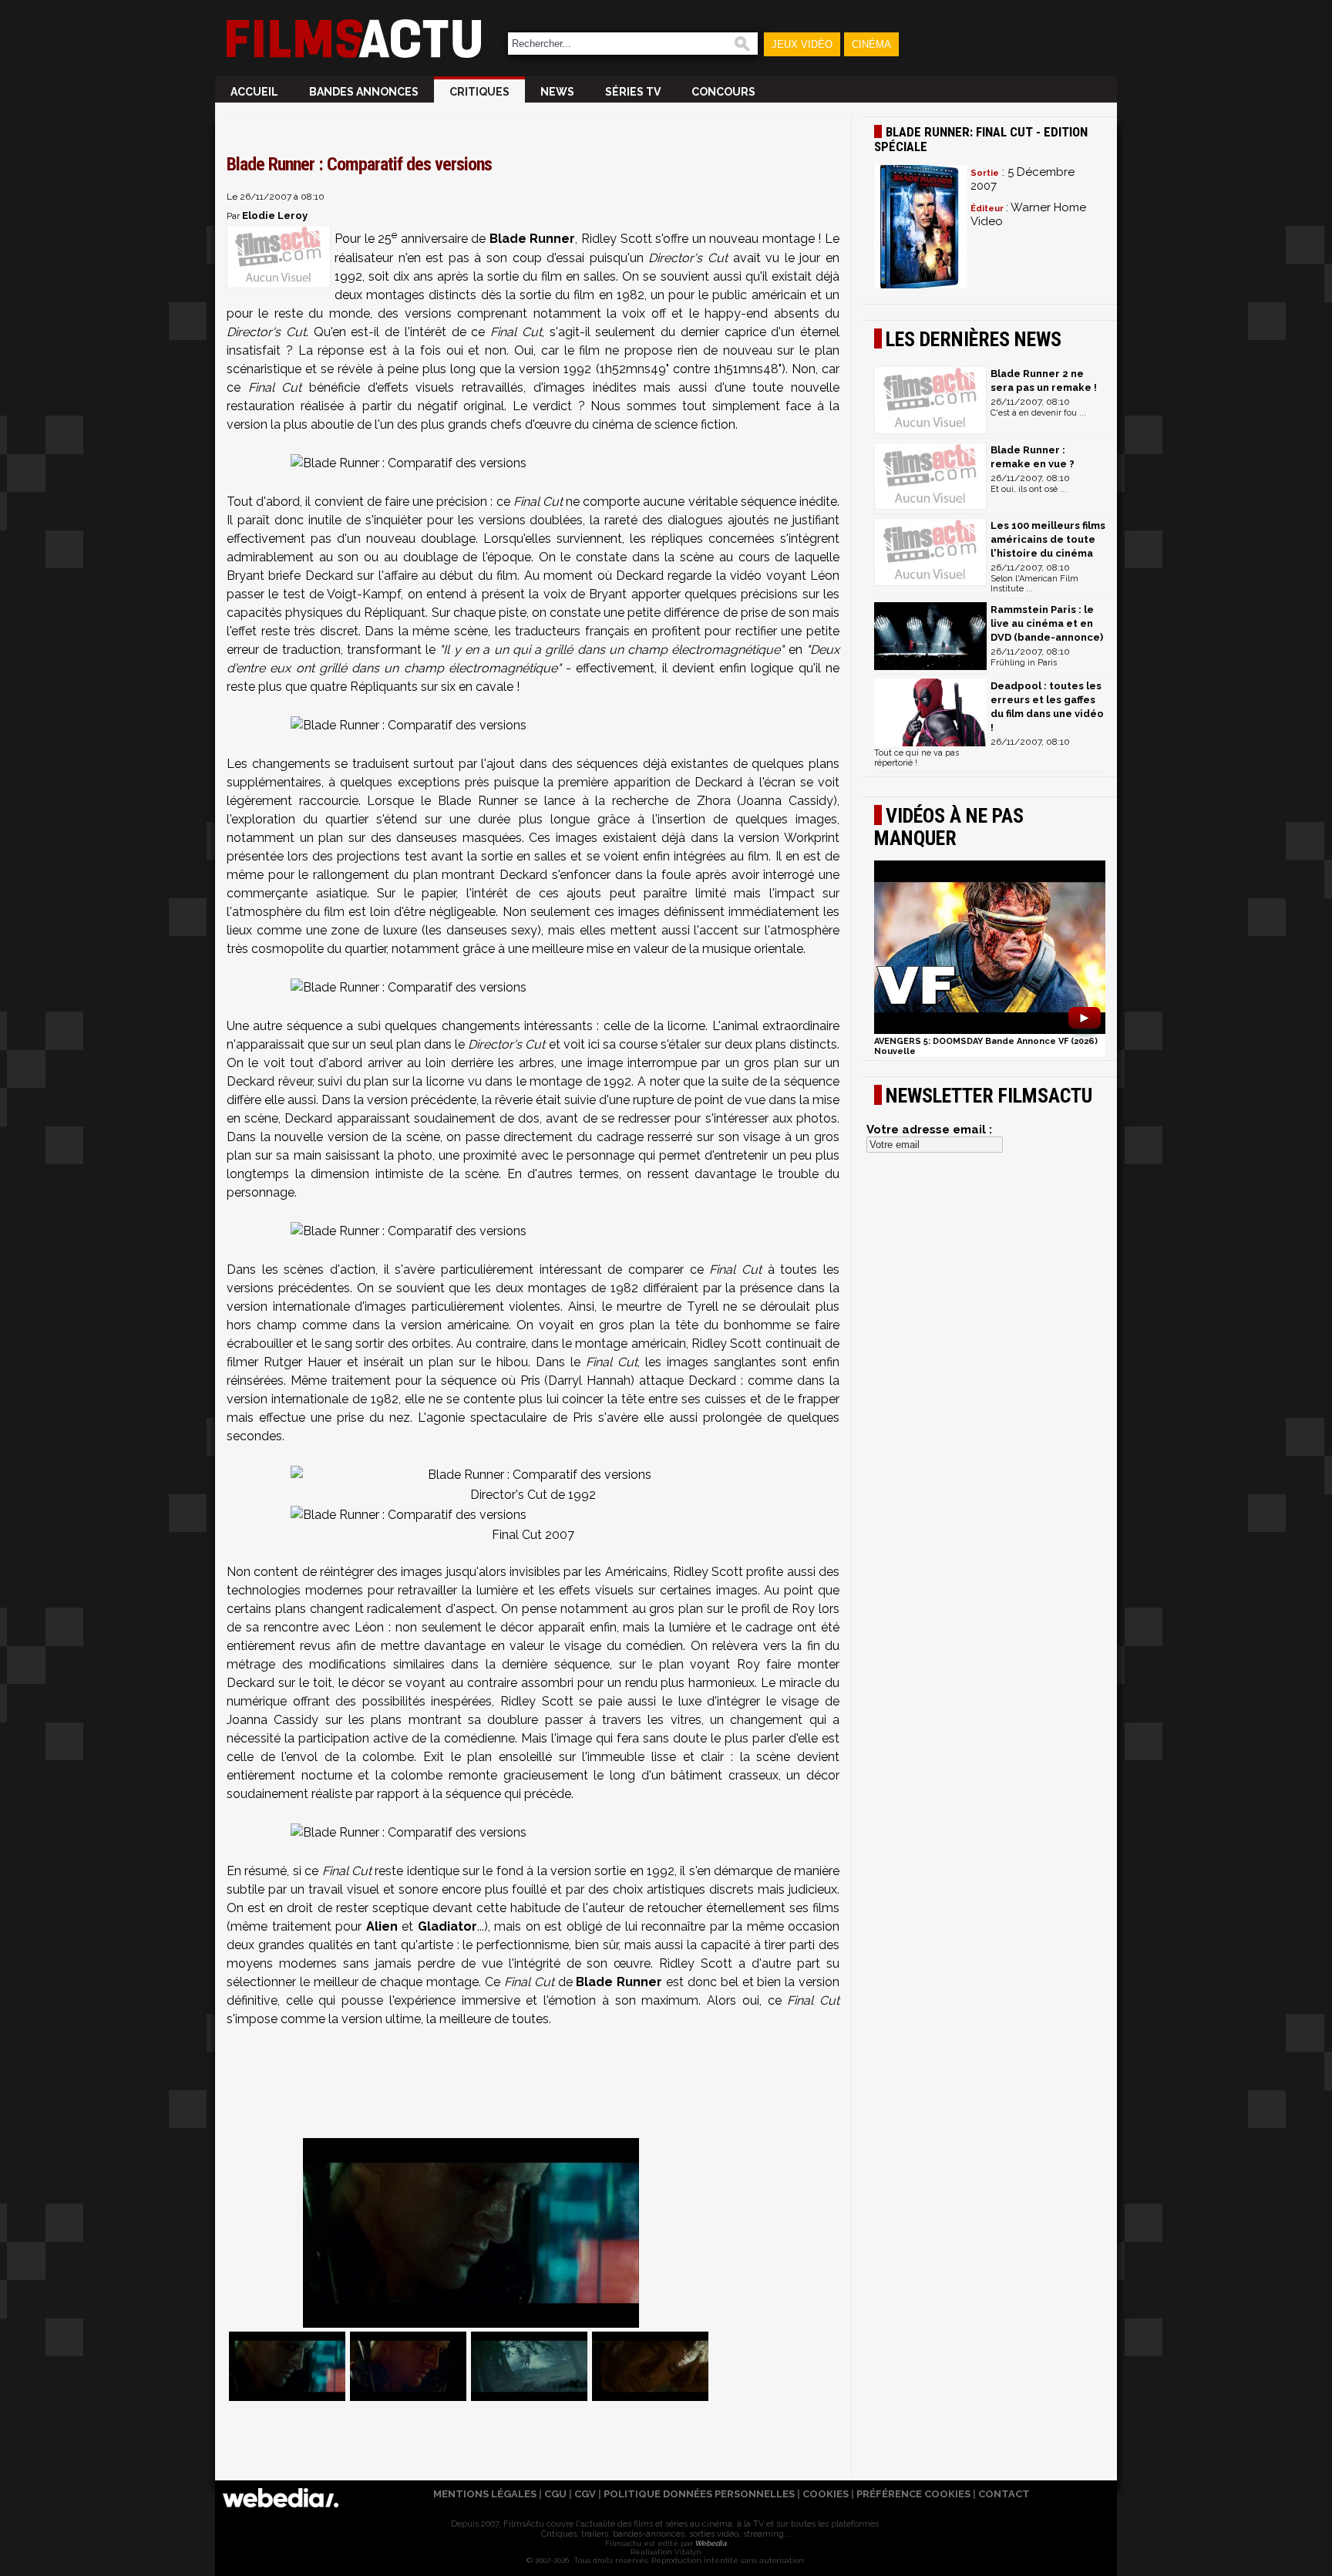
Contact (1004, 2494)
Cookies (826, 2494)
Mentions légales (485, 2494)
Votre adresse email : (929, 1130)
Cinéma (871, 44)
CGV (585, 2494)
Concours (723, 92)
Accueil (254, 92)
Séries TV (633, 92)
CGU (555, 2494)
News (557, 92)
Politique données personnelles (699, 2494)
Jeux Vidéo (802, 44)
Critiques (479, 92)
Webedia (710, 2543)
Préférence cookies (913, 2494)
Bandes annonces (364, 92)
